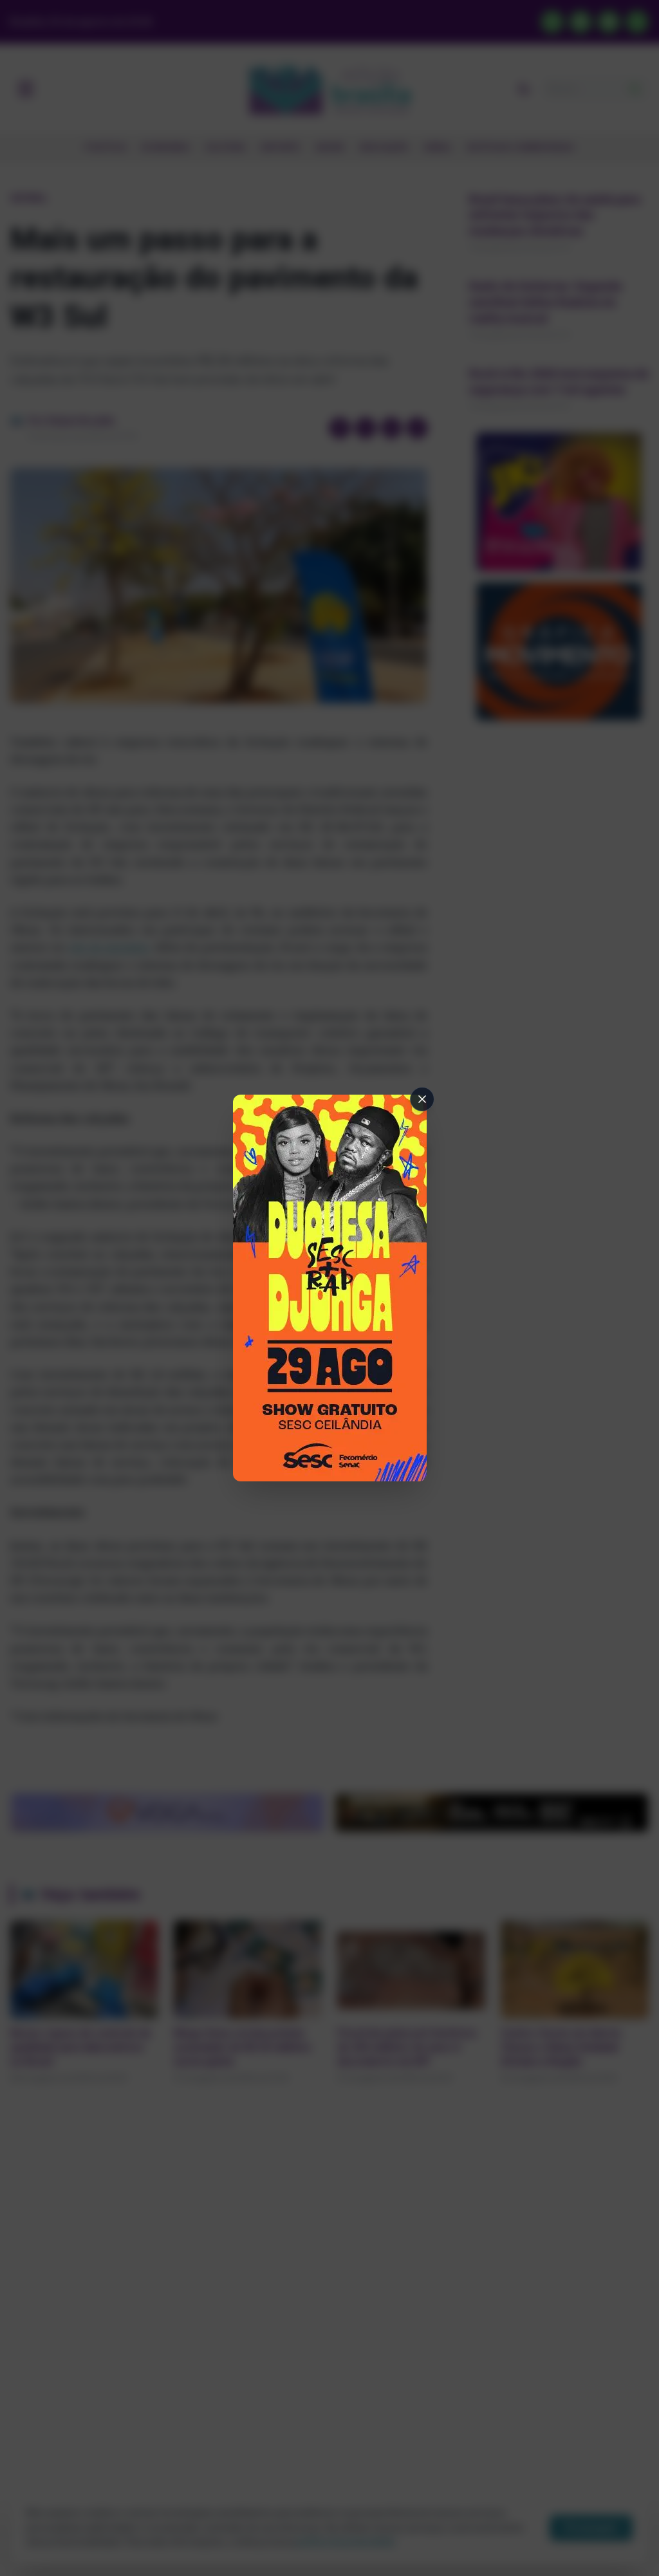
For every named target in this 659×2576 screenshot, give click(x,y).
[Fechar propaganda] (422, 1099)
